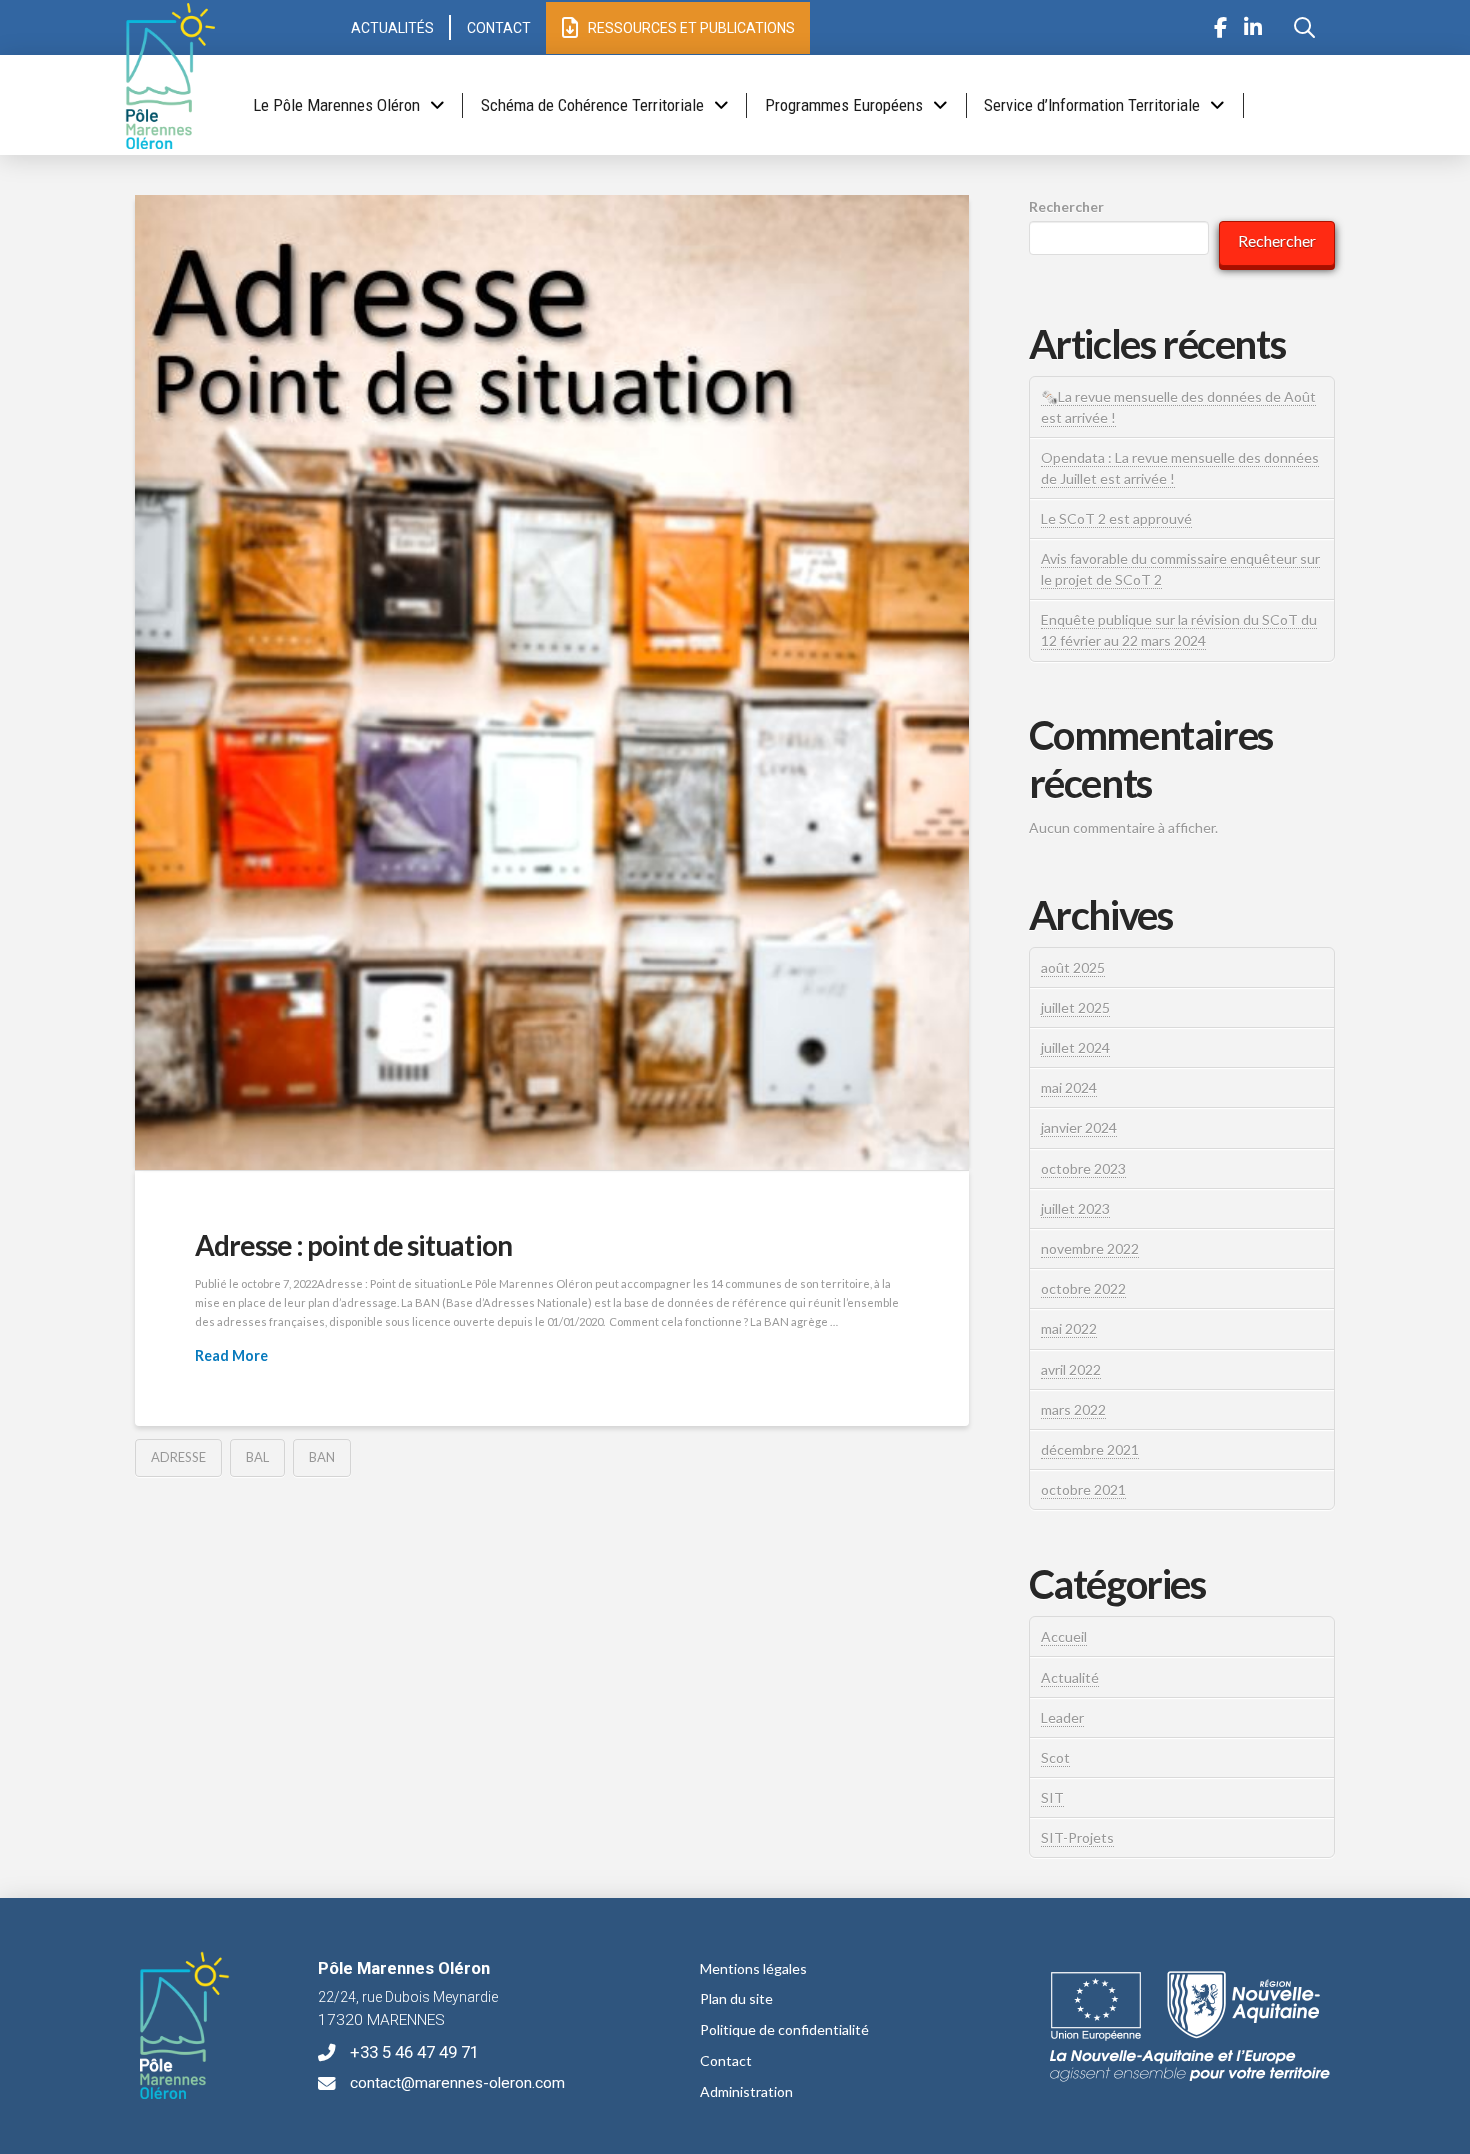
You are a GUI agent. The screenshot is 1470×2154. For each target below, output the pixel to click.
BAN (322, 1457)
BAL (257, 1457)
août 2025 (1073, 967)
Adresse (178, 1457)
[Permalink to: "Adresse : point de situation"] (552, 682)
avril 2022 (1071, 1369)
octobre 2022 (1083, 1288)
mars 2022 (1073, 1409)
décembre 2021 (1090, 1449)
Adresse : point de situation (353, 1245)
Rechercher (1066, 206)
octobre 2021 (1083, 1489)
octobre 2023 (1083, 1168)
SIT (1052, 1797)
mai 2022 (1069, 1328)
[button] (1304, 28)
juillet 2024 (1075, 1047)
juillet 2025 (1075, 1007)
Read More (231, 1355)
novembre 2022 (1090, 1248)
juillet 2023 (1075, 1208)
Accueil (1064, 1636)
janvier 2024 (1079, 1127)
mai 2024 (1069, 1087)
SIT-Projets (1077, 1837)
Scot (1055, 1757)
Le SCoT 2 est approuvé (1116, 518)
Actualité (1070, 1677)
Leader (1062, 1717)
